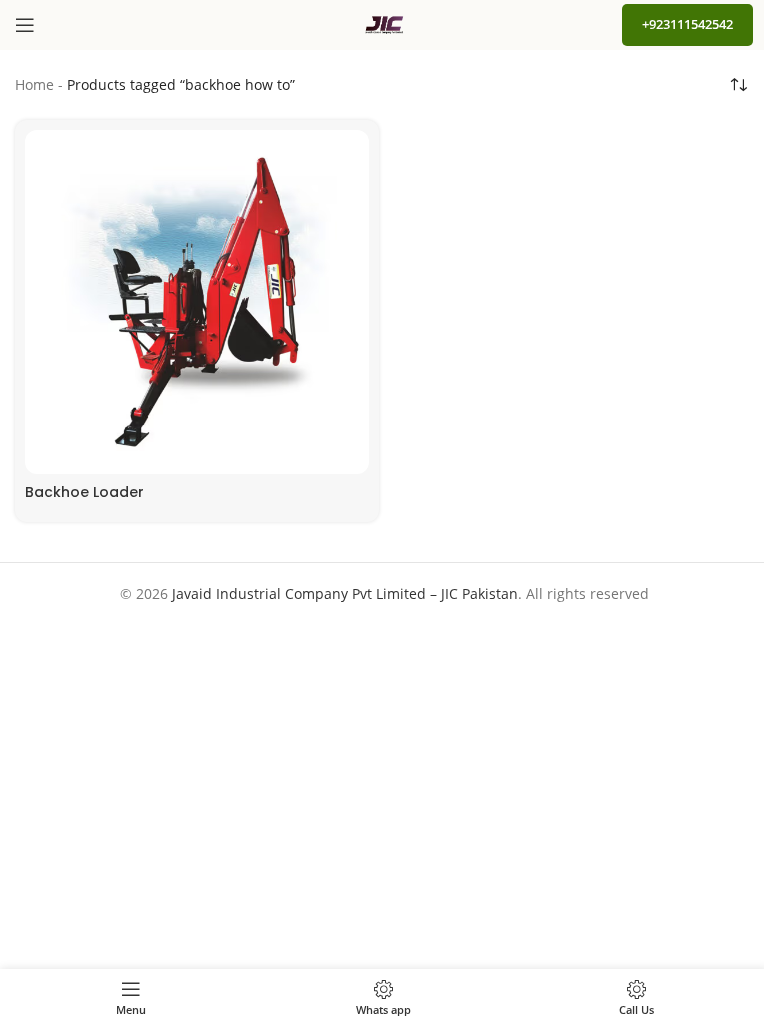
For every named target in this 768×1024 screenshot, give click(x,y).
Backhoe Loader (84, 492)
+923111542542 (687, 24)
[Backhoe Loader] (197, 302)
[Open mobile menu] (25, 25)
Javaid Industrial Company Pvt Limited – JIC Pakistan (345, 593)
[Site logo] (384, 23)
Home (34, 84)
